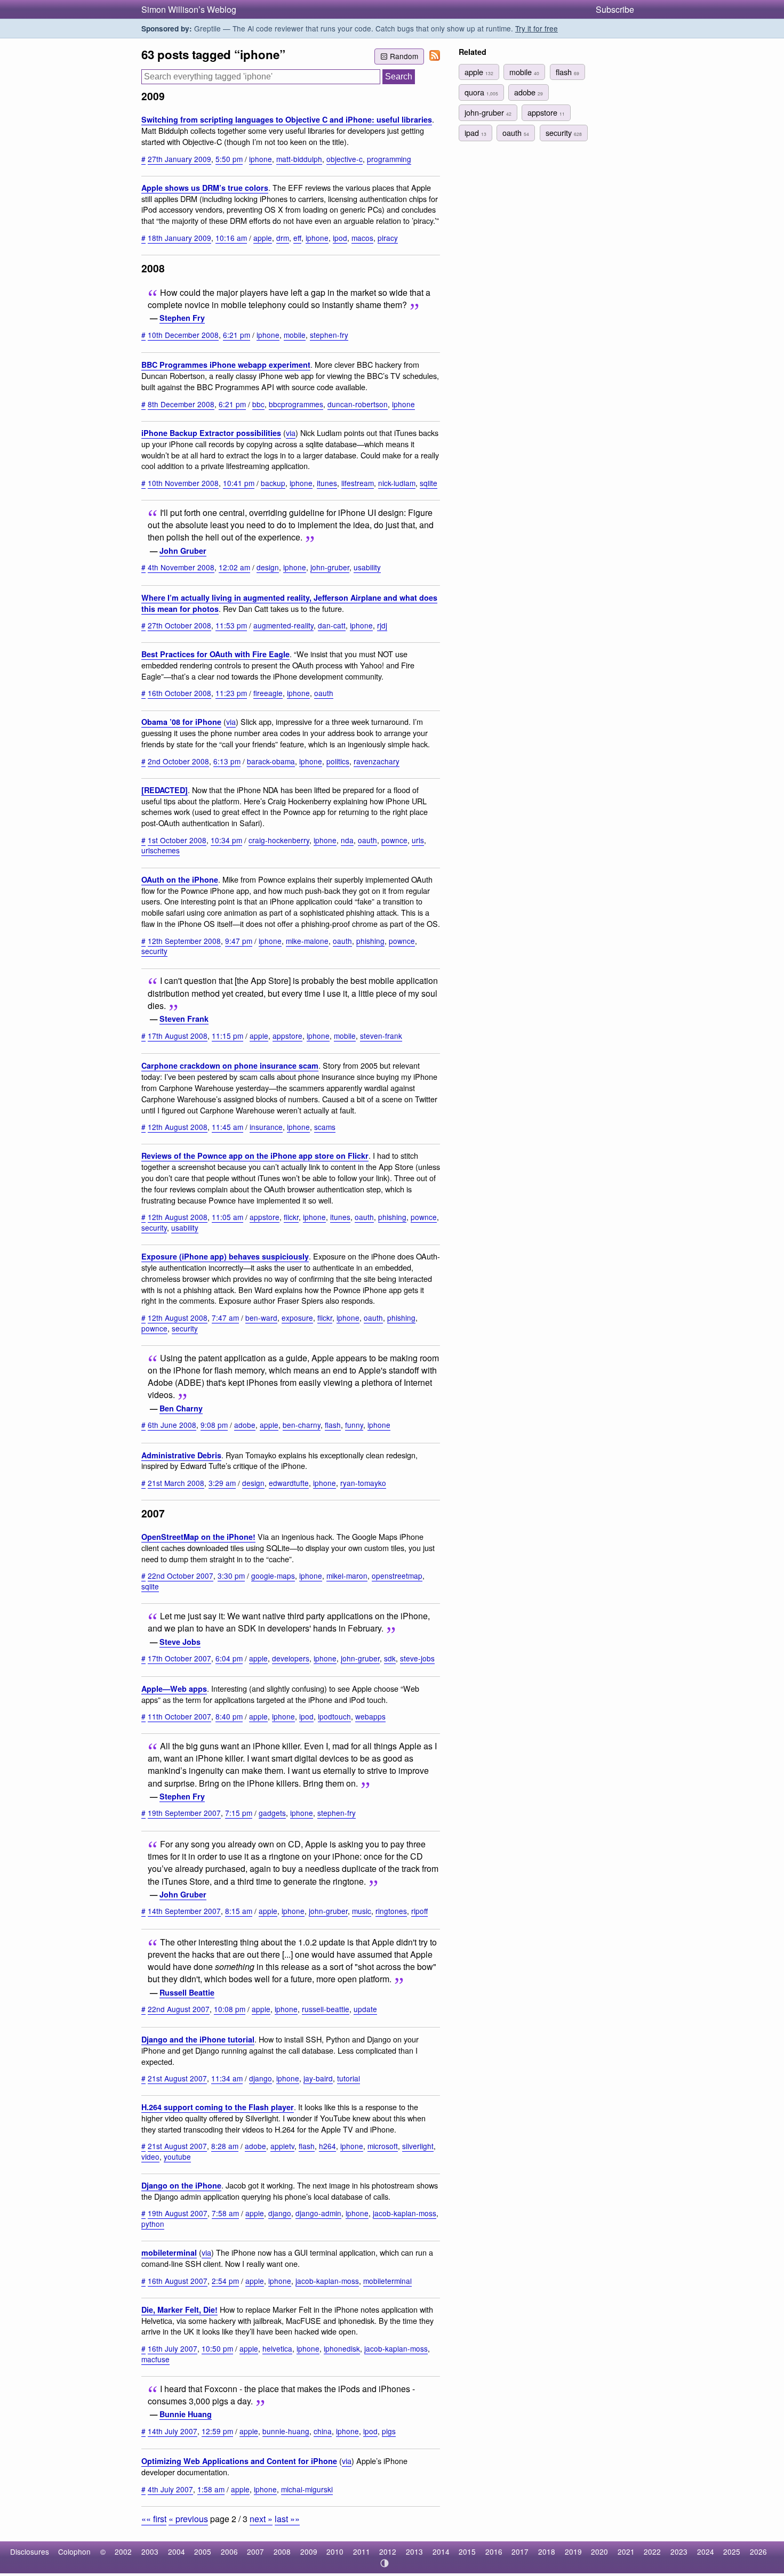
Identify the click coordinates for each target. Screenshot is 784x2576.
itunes (327, 483)
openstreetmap (397, 1576)
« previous (188, 2519)
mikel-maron (347, 1576)
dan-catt (332, 625)
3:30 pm (231, 1576)
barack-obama (271, 761)
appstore (287, 1036)
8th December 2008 (181, 404)
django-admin (318, 2213)
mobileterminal (169, 2252)
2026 (758, 2551)
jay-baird (318, 2078)
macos (362, 238)
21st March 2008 (176, 1483)
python (153, 2224)
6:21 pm (237, 335)
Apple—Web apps (174, 1689)
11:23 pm (231, 693)
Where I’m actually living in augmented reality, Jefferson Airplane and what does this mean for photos (289, 603)
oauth (324, 693)
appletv (282, 2146)
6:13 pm (227, 761)
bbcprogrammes (296, 404)
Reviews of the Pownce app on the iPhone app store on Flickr (255, 1156)
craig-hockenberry (279, 840)
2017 (520, 2551)
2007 (255, 2551)
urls (418, 840)
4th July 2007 (170, 2489)
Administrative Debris (181, 1455)
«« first (154, 2519)
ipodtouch (334, 1716)
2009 (309, 2551)
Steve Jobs (180, 1642)
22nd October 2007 (181, 1576)
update (365, 2009)
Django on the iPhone (181, 2185)
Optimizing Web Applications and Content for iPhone (239, 2461)
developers (291, 1658)
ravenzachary (377, 761)
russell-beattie (326, 2009)
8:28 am (225, 2146)
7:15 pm (239, 1813)
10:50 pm (217, 2348)
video (150, 2157)
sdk (390, 1658)
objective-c (345, 159)
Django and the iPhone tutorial (198, 2039)
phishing (370, 941)
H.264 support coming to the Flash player (218, 2107)
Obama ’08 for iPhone (181, 722)
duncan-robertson (358, 404)
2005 (203, 2551)
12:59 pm (217, 2431)
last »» (287, 2519)
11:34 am (227, 2078)
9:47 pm (239, 941)
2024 (706, 2551)
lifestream (358, 483)
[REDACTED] (165, 790)
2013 (414, 2551)
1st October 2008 (177, 840)
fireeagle (268, 693)
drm (283, 238)
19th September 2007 (184, 1813)
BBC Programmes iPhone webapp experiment (226, 365)
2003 (150, 2551)
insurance (266, 1127)
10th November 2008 (183, 483)
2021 (626, 2551)
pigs (389, 2431)
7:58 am (225, 2213)
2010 (335, 2551)
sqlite (429, 483)
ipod (340, 238)
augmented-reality (283, 625)
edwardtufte (289, 1483)
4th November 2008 (181, 567)
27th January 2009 (179, 159)
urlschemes (161, 850)
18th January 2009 (179, 238)
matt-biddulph (299, 159)
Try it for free (537, 28)
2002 (123, 2551)
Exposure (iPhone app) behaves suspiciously (225, 1256)
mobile (295, 335)
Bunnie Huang (186, 2414)
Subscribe (615, 9)
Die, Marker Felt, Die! (179, 2309)
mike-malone (307, 941)
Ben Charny (181, 1408)
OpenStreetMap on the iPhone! (198, 1537)
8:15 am (239, 1911)
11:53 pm (231, 625)
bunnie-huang (286, 2431)
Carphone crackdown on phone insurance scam (230, 1065)
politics (338, 761)
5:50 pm (229, 159)
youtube (177, 2157)
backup (273, 483)
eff (297, 238)
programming (389, 159)
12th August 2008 (178, 1127)
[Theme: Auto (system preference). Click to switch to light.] (385, 2563)
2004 (177, 2551)
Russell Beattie (187, 1992)
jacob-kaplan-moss (405, 2213)
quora (481, 92)
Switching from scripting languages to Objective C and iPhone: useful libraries (287, 119)
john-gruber (330, 567)
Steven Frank (184, 1019)
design (268, 567)
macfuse (155, 2359)
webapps (370, 1716)
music (362, 1911)
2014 (441, 2551)
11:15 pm (227, 1036)
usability (367, 567)
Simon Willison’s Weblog (189, 9)
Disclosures (30, 2551)
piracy (388, 238)
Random (404, 56)
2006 (229, 2551)
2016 (494, 2551)
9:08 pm (214, 1425)
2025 (732, 2551)
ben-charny (302, 1425)
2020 (599, 2551)
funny (354, 1425)
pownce (394, 840)
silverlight (418, 2146)
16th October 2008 (179, 693)
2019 (573, 2551)
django (261, 2078)
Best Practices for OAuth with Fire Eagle (215, 654)
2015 (467, 2551)
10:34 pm (226, 840)
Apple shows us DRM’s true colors (205, 188)
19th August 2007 (178, 2213)
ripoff (419, 1911)
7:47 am (225, 1318)
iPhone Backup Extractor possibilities (211, 433)
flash (333, 1425)
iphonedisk (342, 2348)
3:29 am (222, 1483)
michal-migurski (307, 2489)
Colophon (74, 2551)
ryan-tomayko (363, 1483)
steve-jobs (417, 1658)
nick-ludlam (397, 483)
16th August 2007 (178, 2281)
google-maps (273, 1576)
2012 (388, 2551)
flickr (291, 1217)
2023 (679, 2551)
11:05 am (227, 1217)
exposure (297, 1318)
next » (261, 2519)
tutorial (349, 2078)
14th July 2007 (173, 2431)
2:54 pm (225, 2281)
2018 (547, 2551)
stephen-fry (329, 335)
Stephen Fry (182, 318)
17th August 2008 (178, 1036)
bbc (258, 404)
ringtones (391, 1911)
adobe (245, 1425)
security (154, 951)
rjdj (382, 625)
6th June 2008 (172, 1425)
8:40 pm (229, 1716)
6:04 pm (229, 1658)
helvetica (277, 2348)
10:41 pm (239, 483)
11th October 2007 (179, 1716)
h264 (327, 2146)
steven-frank (381, 1036)
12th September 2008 (184, 941)
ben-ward (261, 1318)
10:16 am (231, 238)
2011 (362, 2551)
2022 (652, 2551)
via (291, 433)
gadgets (272, 1813)
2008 (282, 2551)
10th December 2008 (183, 335)
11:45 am (227, 1127)
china (323, 2431)
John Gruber (183, 551)
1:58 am (211, 2489)
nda (347, 840)
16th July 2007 (173, 2348)
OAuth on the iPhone (180, 879)
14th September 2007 (184, 1911)
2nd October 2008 (178, 761)
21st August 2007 (177, 2078)
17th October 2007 (179, 1658)
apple (263, 238)
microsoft (383, 2146)
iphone (261, 159)
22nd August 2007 (179, 2009)
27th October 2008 (179, 625)
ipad (475, 132)
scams (325, 1127)
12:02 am (234, 567)
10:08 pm (230, 2009)
